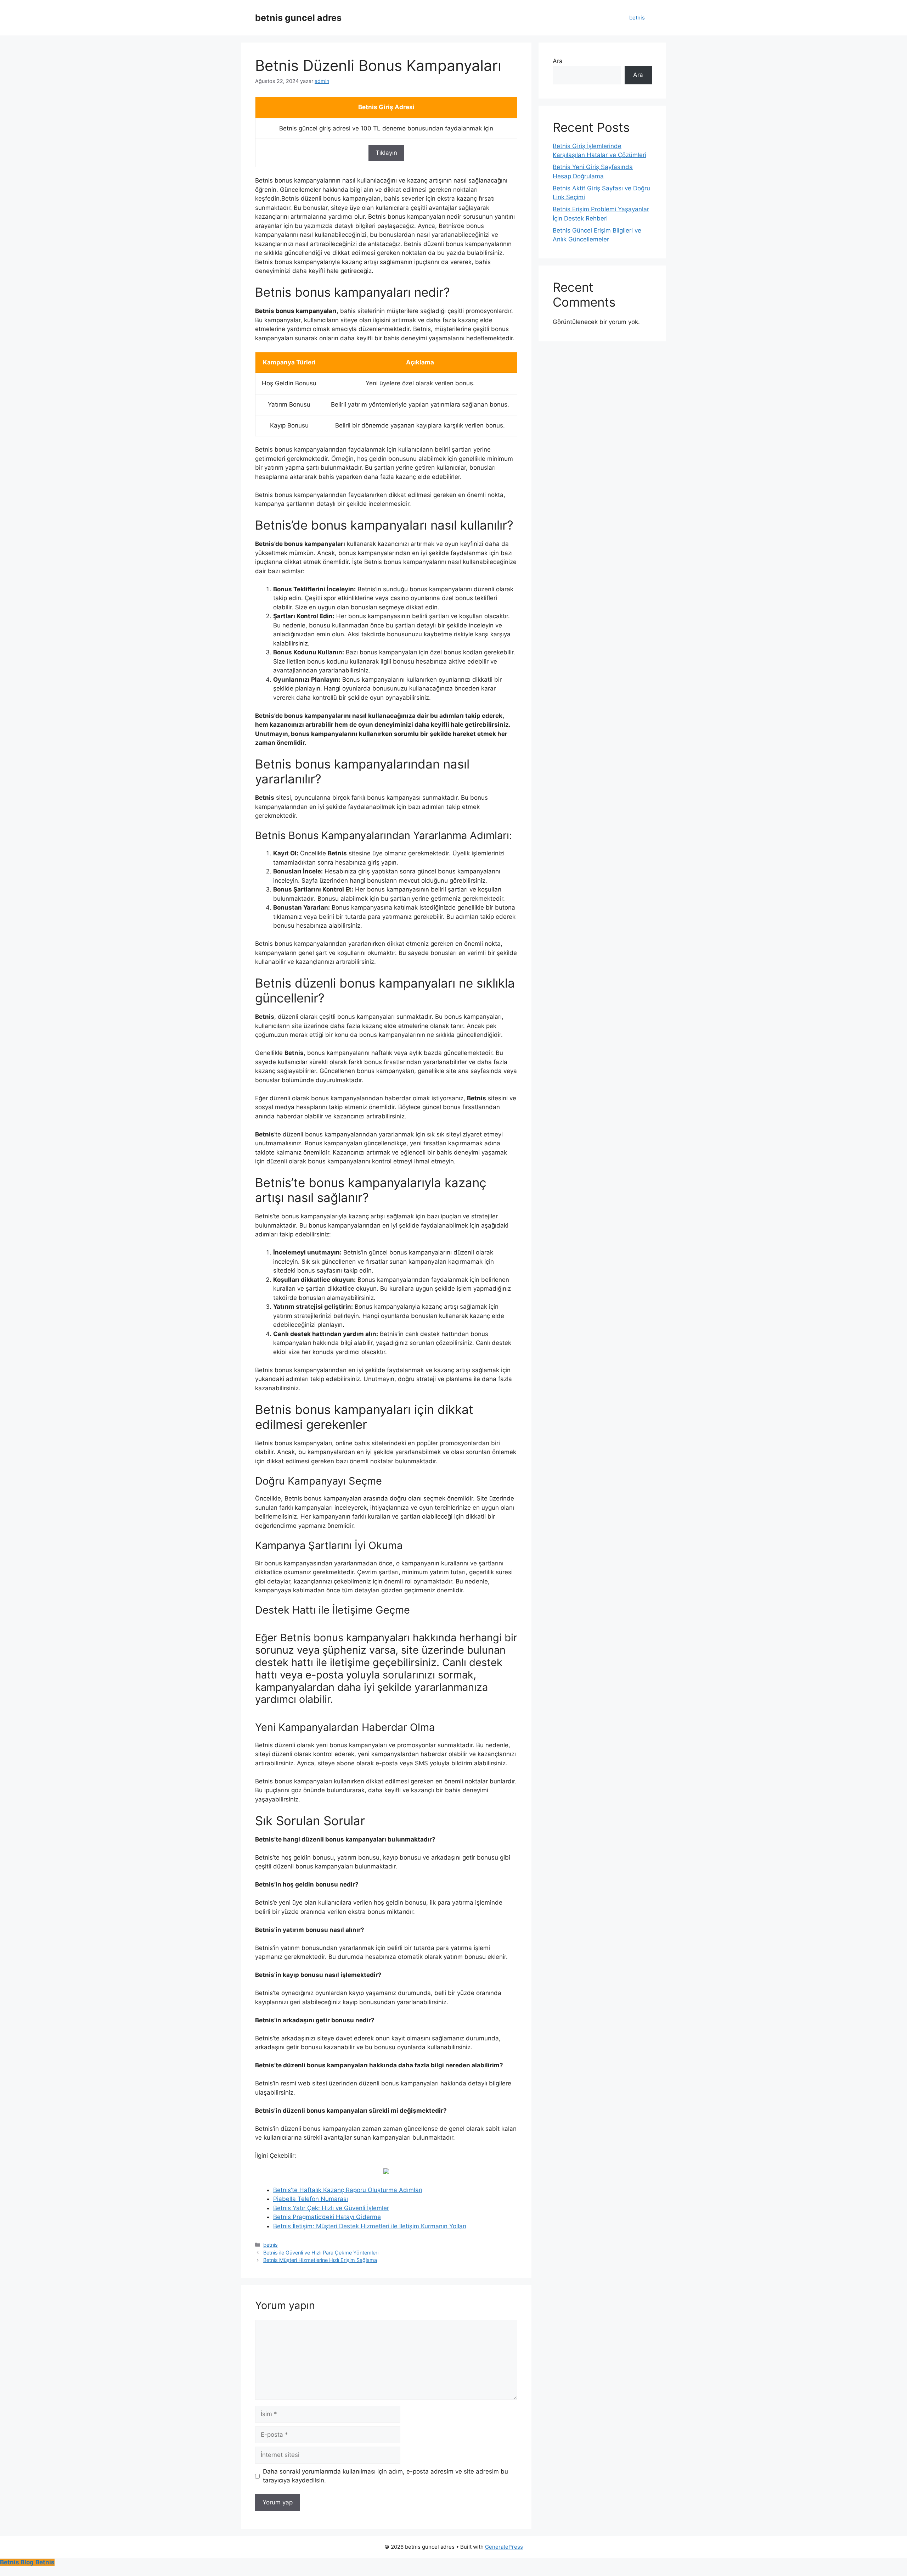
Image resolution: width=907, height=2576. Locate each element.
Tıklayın (386, 153)
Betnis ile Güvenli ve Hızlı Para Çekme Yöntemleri (321, 2253)
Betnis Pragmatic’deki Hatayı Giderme (327, 2217)
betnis (637, 18)
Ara (558, 61)
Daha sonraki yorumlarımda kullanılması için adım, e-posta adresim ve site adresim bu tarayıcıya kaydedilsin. (385, 2476)
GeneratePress (504, 2547)
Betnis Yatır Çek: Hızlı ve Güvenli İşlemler (331, 2208)
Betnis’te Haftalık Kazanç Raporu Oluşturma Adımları (348, 2190)
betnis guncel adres (298, 18)
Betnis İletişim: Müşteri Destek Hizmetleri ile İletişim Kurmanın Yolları (370, 2226)
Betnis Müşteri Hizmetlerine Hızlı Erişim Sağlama (320, 2260)
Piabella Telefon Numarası (311, 2199)
